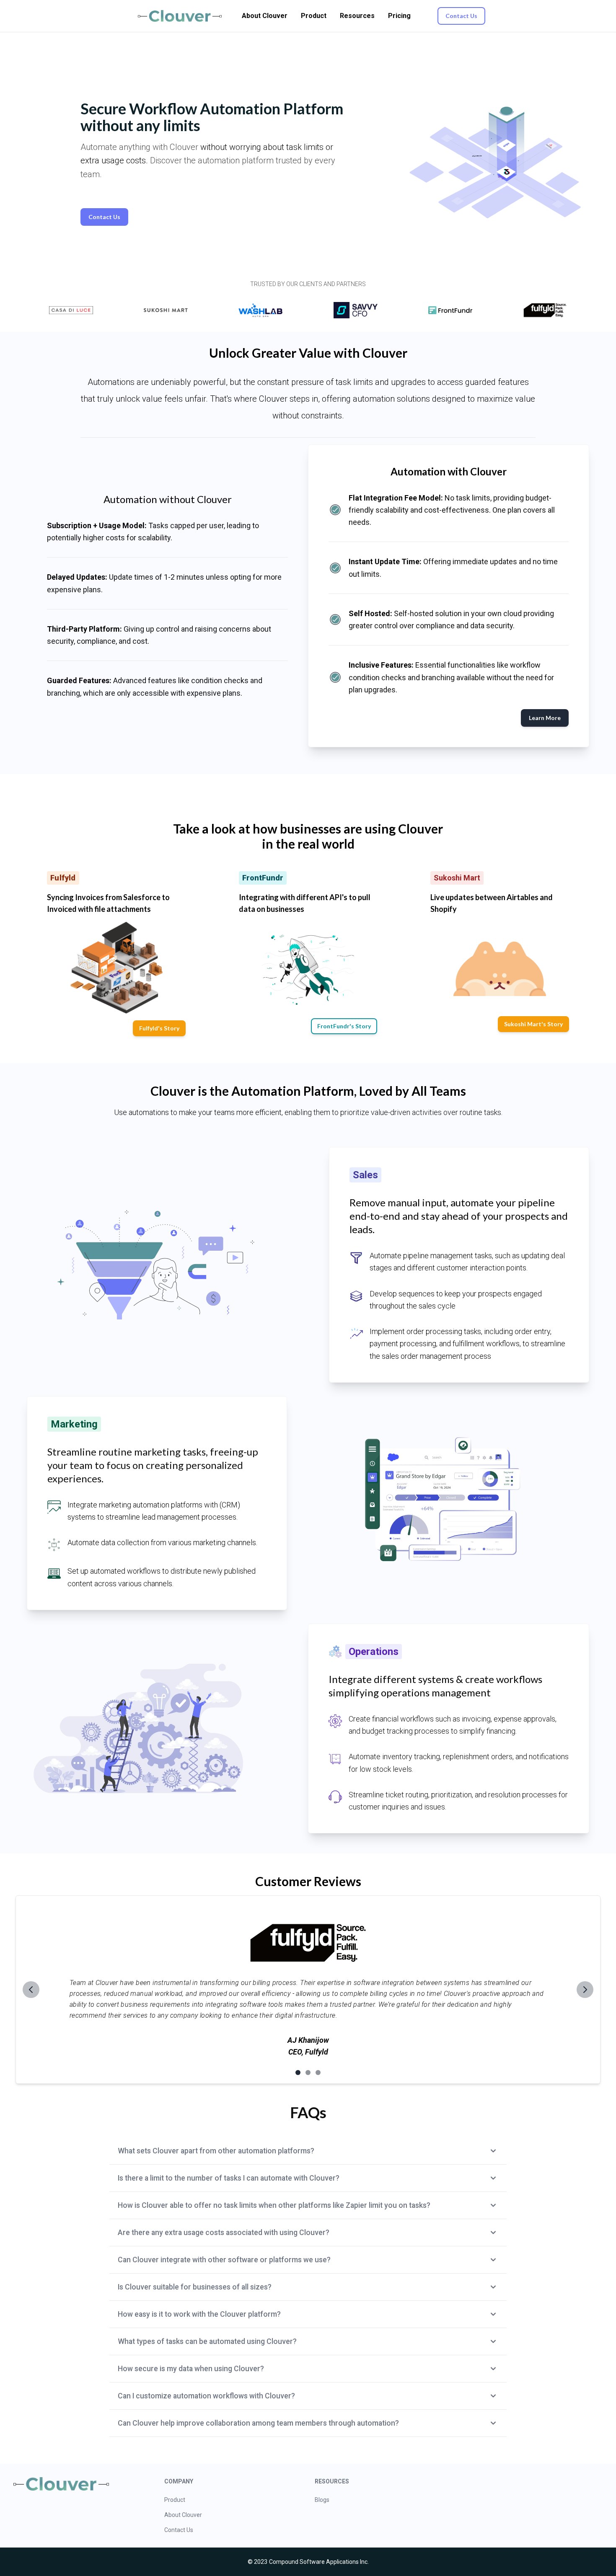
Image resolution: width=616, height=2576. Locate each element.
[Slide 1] (298, 2073)
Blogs (322, 2500)
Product (314, 16)
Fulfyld (317, 2052)
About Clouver (265, 16)
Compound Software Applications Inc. (319, 2562)
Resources (357, 16)
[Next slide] (585, 1990)
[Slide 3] (318, 2073)
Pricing (399, 16)
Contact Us (179, 2530)
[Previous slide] (31, 1990)
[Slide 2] (308, 2073)
